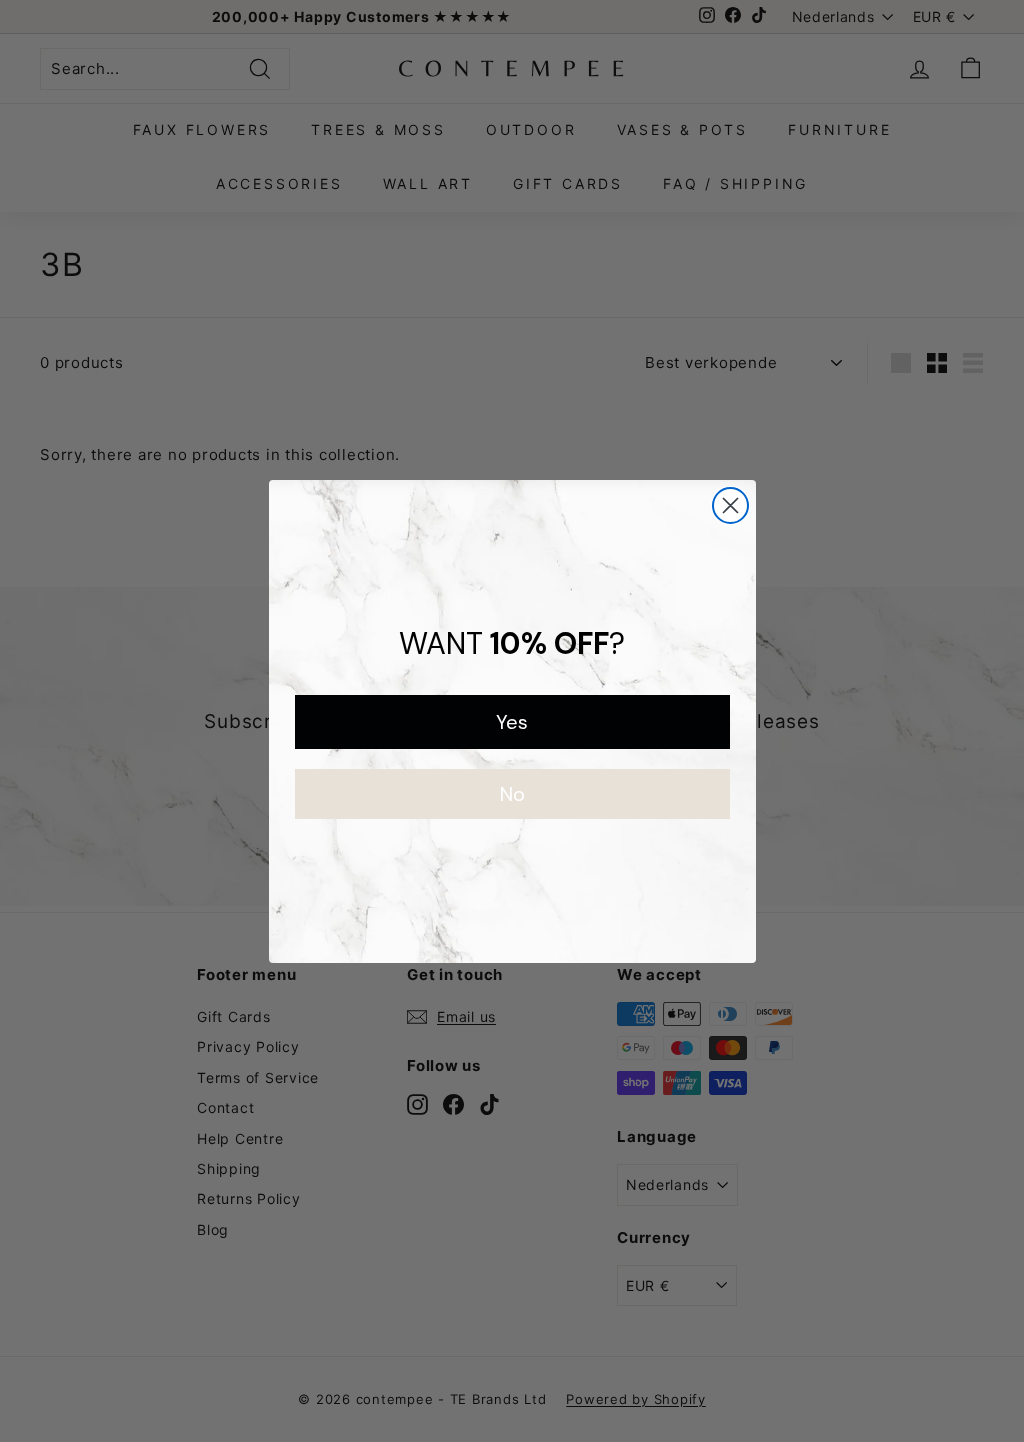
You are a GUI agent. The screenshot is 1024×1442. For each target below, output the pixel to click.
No (512, 794)
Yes (512, 722)
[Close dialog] (730, 505)
